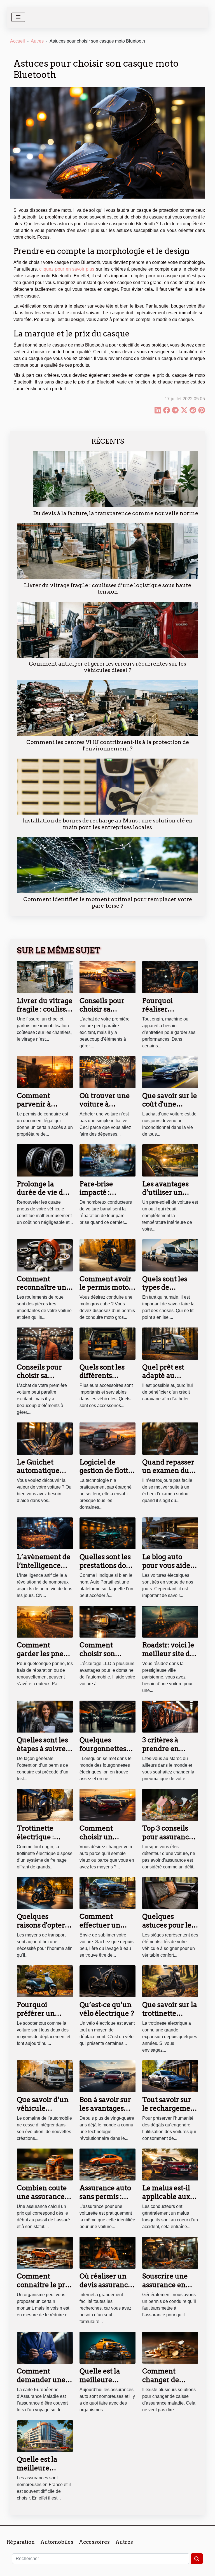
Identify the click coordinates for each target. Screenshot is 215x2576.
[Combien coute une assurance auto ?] (45, 2164)
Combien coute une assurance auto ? (42, 2196)
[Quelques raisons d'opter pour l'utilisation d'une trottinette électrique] (45, 1893)
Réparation (21, 2542)
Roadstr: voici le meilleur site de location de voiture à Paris (168, 1658)
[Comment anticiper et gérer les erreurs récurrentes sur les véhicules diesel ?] (107, 630)
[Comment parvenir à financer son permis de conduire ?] (45, 1072)
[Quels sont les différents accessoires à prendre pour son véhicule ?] (107, 1343)
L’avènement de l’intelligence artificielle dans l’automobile (44, 1570)
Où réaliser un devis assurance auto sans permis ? (107, 2289)
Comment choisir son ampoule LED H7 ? (107, 1658)
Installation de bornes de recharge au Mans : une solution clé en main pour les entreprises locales (107, 824)
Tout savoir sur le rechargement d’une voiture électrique (170, 2112)
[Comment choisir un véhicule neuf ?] (107, 1805)
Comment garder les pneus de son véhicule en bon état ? (44, 1658)
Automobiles (57, 2542)
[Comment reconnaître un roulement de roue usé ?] (45, 1255)
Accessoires (94, 2542)
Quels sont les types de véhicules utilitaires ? (165, 1292)
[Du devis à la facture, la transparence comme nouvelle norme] (116, 479)
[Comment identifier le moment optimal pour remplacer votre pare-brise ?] (107, 865)
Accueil (17, 41)
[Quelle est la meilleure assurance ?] (45, 2436)
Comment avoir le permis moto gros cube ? (105, 1287)
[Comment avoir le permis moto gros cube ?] (107, 1255)
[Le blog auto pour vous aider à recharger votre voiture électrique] (170, 1533)
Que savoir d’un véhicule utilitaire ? (43, 2108)
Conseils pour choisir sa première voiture (102, 1013)
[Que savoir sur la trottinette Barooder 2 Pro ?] (170, 1981)
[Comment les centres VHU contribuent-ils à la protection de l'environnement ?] (107, 708)
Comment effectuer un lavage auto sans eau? (107, 1929)
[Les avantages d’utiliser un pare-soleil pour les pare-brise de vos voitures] (170, 1160)
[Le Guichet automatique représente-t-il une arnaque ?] (45, 1438)
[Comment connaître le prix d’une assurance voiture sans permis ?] (45, 2253)
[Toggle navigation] (18, 17)
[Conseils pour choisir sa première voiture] (107, 977)
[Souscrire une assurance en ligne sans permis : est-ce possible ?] (170, 2253)
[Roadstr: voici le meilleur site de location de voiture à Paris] (170, 1621)
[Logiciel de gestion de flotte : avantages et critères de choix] (107, 1438)
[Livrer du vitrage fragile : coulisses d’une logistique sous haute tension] (107, 551)
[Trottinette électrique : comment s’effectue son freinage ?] (45, 1805)
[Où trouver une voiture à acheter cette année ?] (107, 1072)
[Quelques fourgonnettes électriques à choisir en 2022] (107, 1716)
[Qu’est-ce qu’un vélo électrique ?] (107, 1981)
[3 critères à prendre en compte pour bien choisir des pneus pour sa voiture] (170, 1716)
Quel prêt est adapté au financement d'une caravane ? (170, 1380)
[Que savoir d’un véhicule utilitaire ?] (45, 2076)
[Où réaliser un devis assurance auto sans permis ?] (107, 2253)
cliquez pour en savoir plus (67, 269)
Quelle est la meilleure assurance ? (37, 2468)
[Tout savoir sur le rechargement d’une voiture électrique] (170, 2076)
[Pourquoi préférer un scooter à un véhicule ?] (45, 1981)
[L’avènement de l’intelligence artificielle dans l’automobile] (45, 1533)
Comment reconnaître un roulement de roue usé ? (42, 1292)
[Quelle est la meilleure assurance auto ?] (107, 2347)
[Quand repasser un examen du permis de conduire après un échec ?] (170, 1438)
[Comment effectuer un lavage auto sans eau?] (107, 1893)
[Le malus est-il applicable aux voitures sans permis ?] (170, 2164)
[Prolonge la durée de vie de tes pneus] (45, 1160)
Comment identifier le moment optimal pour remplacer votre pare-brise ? (108, 903)
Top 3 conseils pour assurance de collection (168, 1837)
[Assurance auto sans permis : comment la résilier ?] (107, 2164)
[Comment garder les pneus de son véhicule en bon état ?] (45, 1621)
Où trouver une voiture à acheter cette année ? (105, 1108)
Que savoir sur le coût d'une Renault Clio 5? (170, 1104)
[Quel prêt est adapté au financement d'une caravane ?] (170, 1343)
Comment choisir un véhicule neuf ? (105, 1837)
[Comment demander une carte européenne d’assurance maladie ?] (45, 2347)
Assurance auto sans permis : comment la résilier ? (105, 2201)
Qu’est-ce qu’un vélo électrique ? (107, 2009)
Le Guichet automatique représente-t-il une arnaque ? (41, 1475)
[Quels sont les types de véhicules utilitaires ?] (170, 1255)
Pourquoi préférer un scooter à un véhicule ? (37, 2017)
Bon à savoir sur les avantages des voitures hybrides (105, 2112)
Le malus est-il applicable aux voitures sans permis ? (166, 2201)
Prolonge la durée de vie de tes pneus (42, 1192)
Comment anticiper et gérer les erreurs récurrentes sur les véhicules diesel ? (107, 667)
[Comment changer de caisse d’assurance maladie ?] (170, 2347)
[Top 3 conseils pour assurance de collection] (170, 1805)
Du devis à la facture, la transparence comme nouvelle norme (116, 513)
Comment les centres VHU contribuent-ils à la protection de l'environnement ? (108, 745)
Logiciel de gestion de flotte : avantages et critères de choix (107, 1475)
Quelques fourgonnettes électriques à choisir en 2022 (104, 1753)
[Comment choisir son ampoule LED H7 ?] (107, 1621)
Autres (37, 41)
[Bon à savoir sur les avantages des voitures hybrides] (107, 2076)
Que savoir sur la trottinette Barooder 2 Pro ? (170, 2013)
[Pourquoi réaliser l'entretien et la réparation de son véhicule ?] (170, 977)
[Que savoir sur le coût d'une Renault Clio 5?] (170, 1072)
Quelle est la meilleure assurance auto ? (107, 2380)
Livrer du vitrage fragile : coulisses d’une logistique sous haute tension (108, 589)
